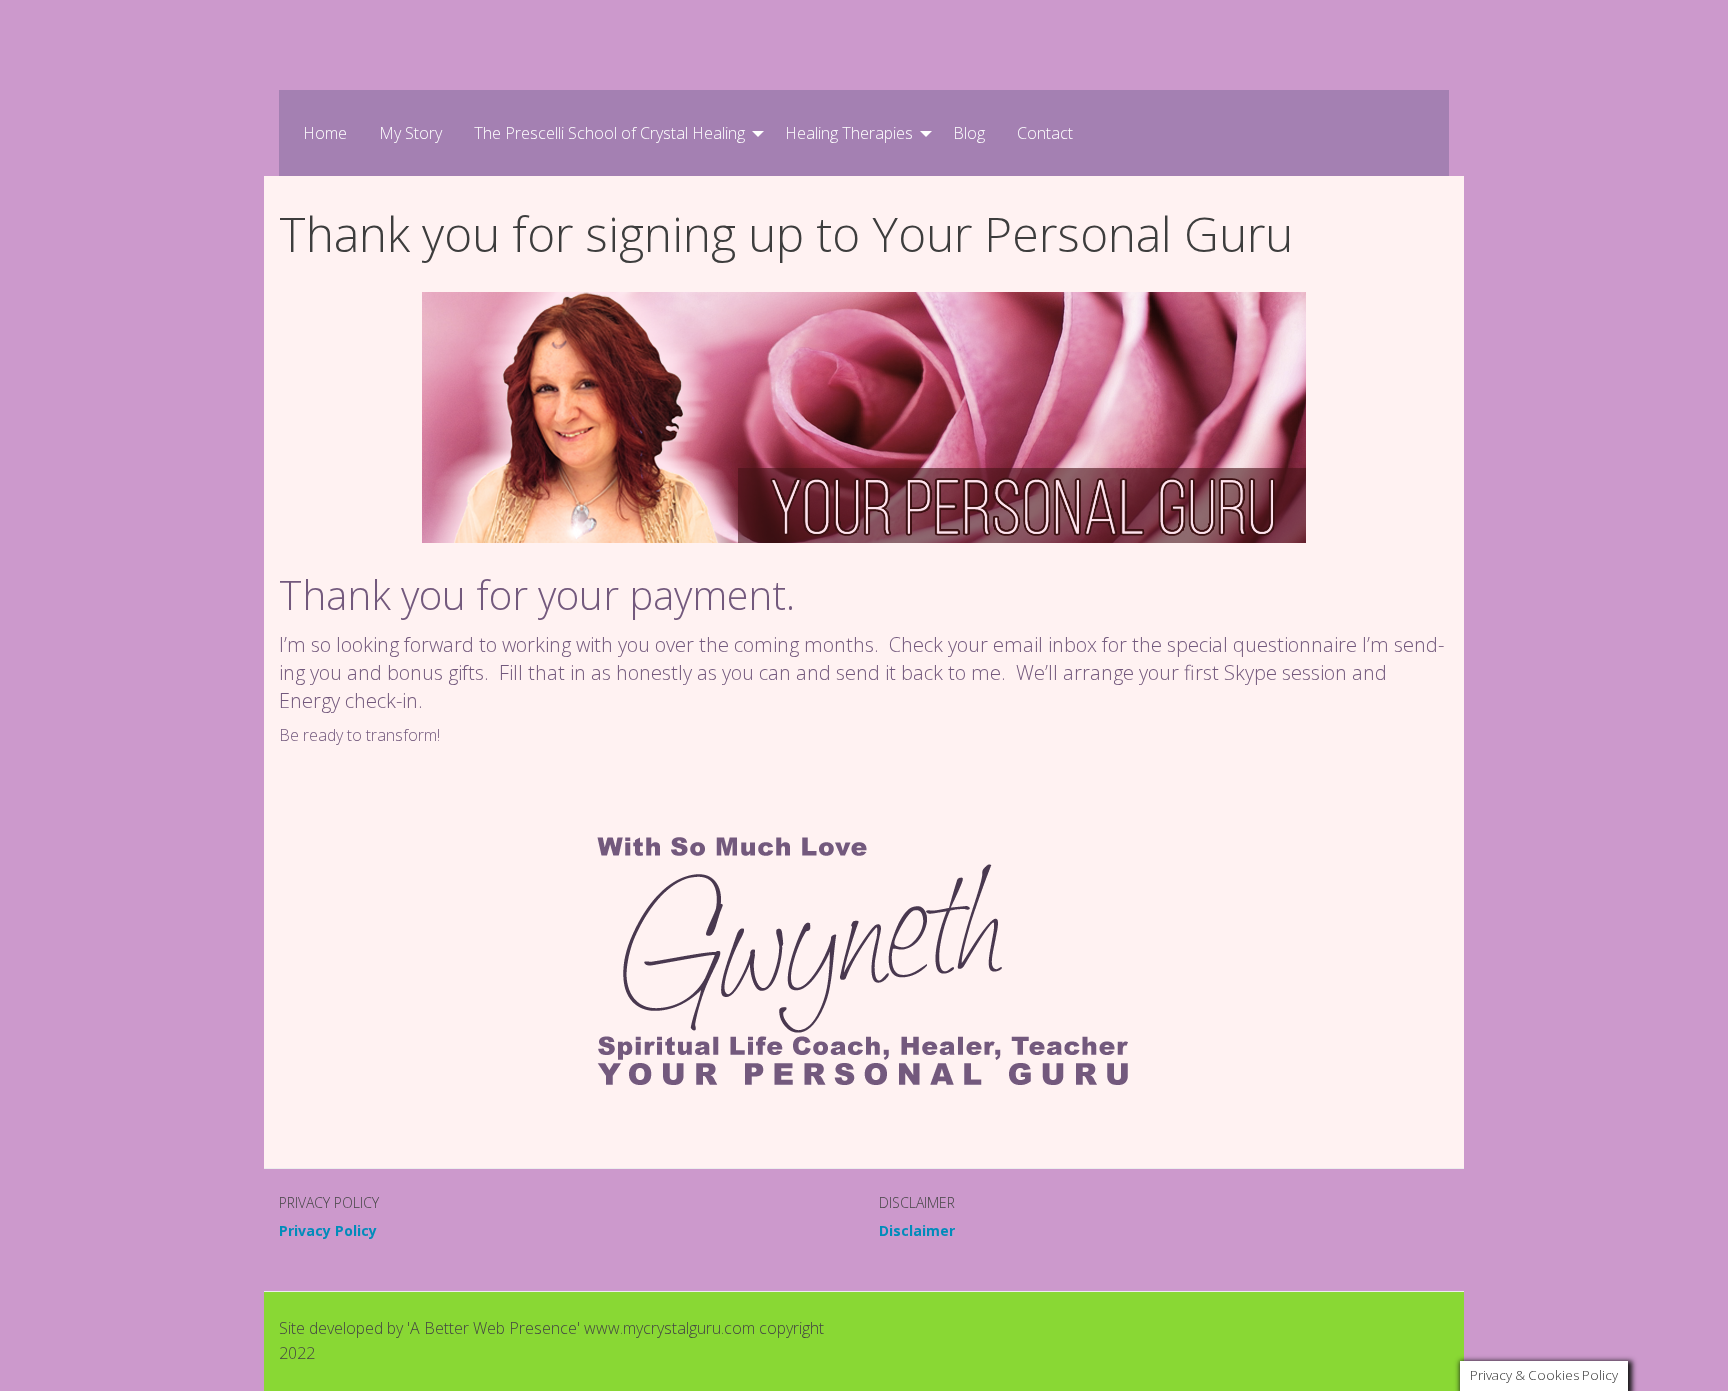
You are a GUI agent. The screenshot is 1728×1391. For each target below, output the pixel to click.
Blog (969, 133)
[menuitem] (325, 133)
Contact (1045, 133)
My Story (410, 133)
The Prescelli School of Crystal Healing (609, 133)
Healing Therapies (849, 133)
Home (325, 133)
